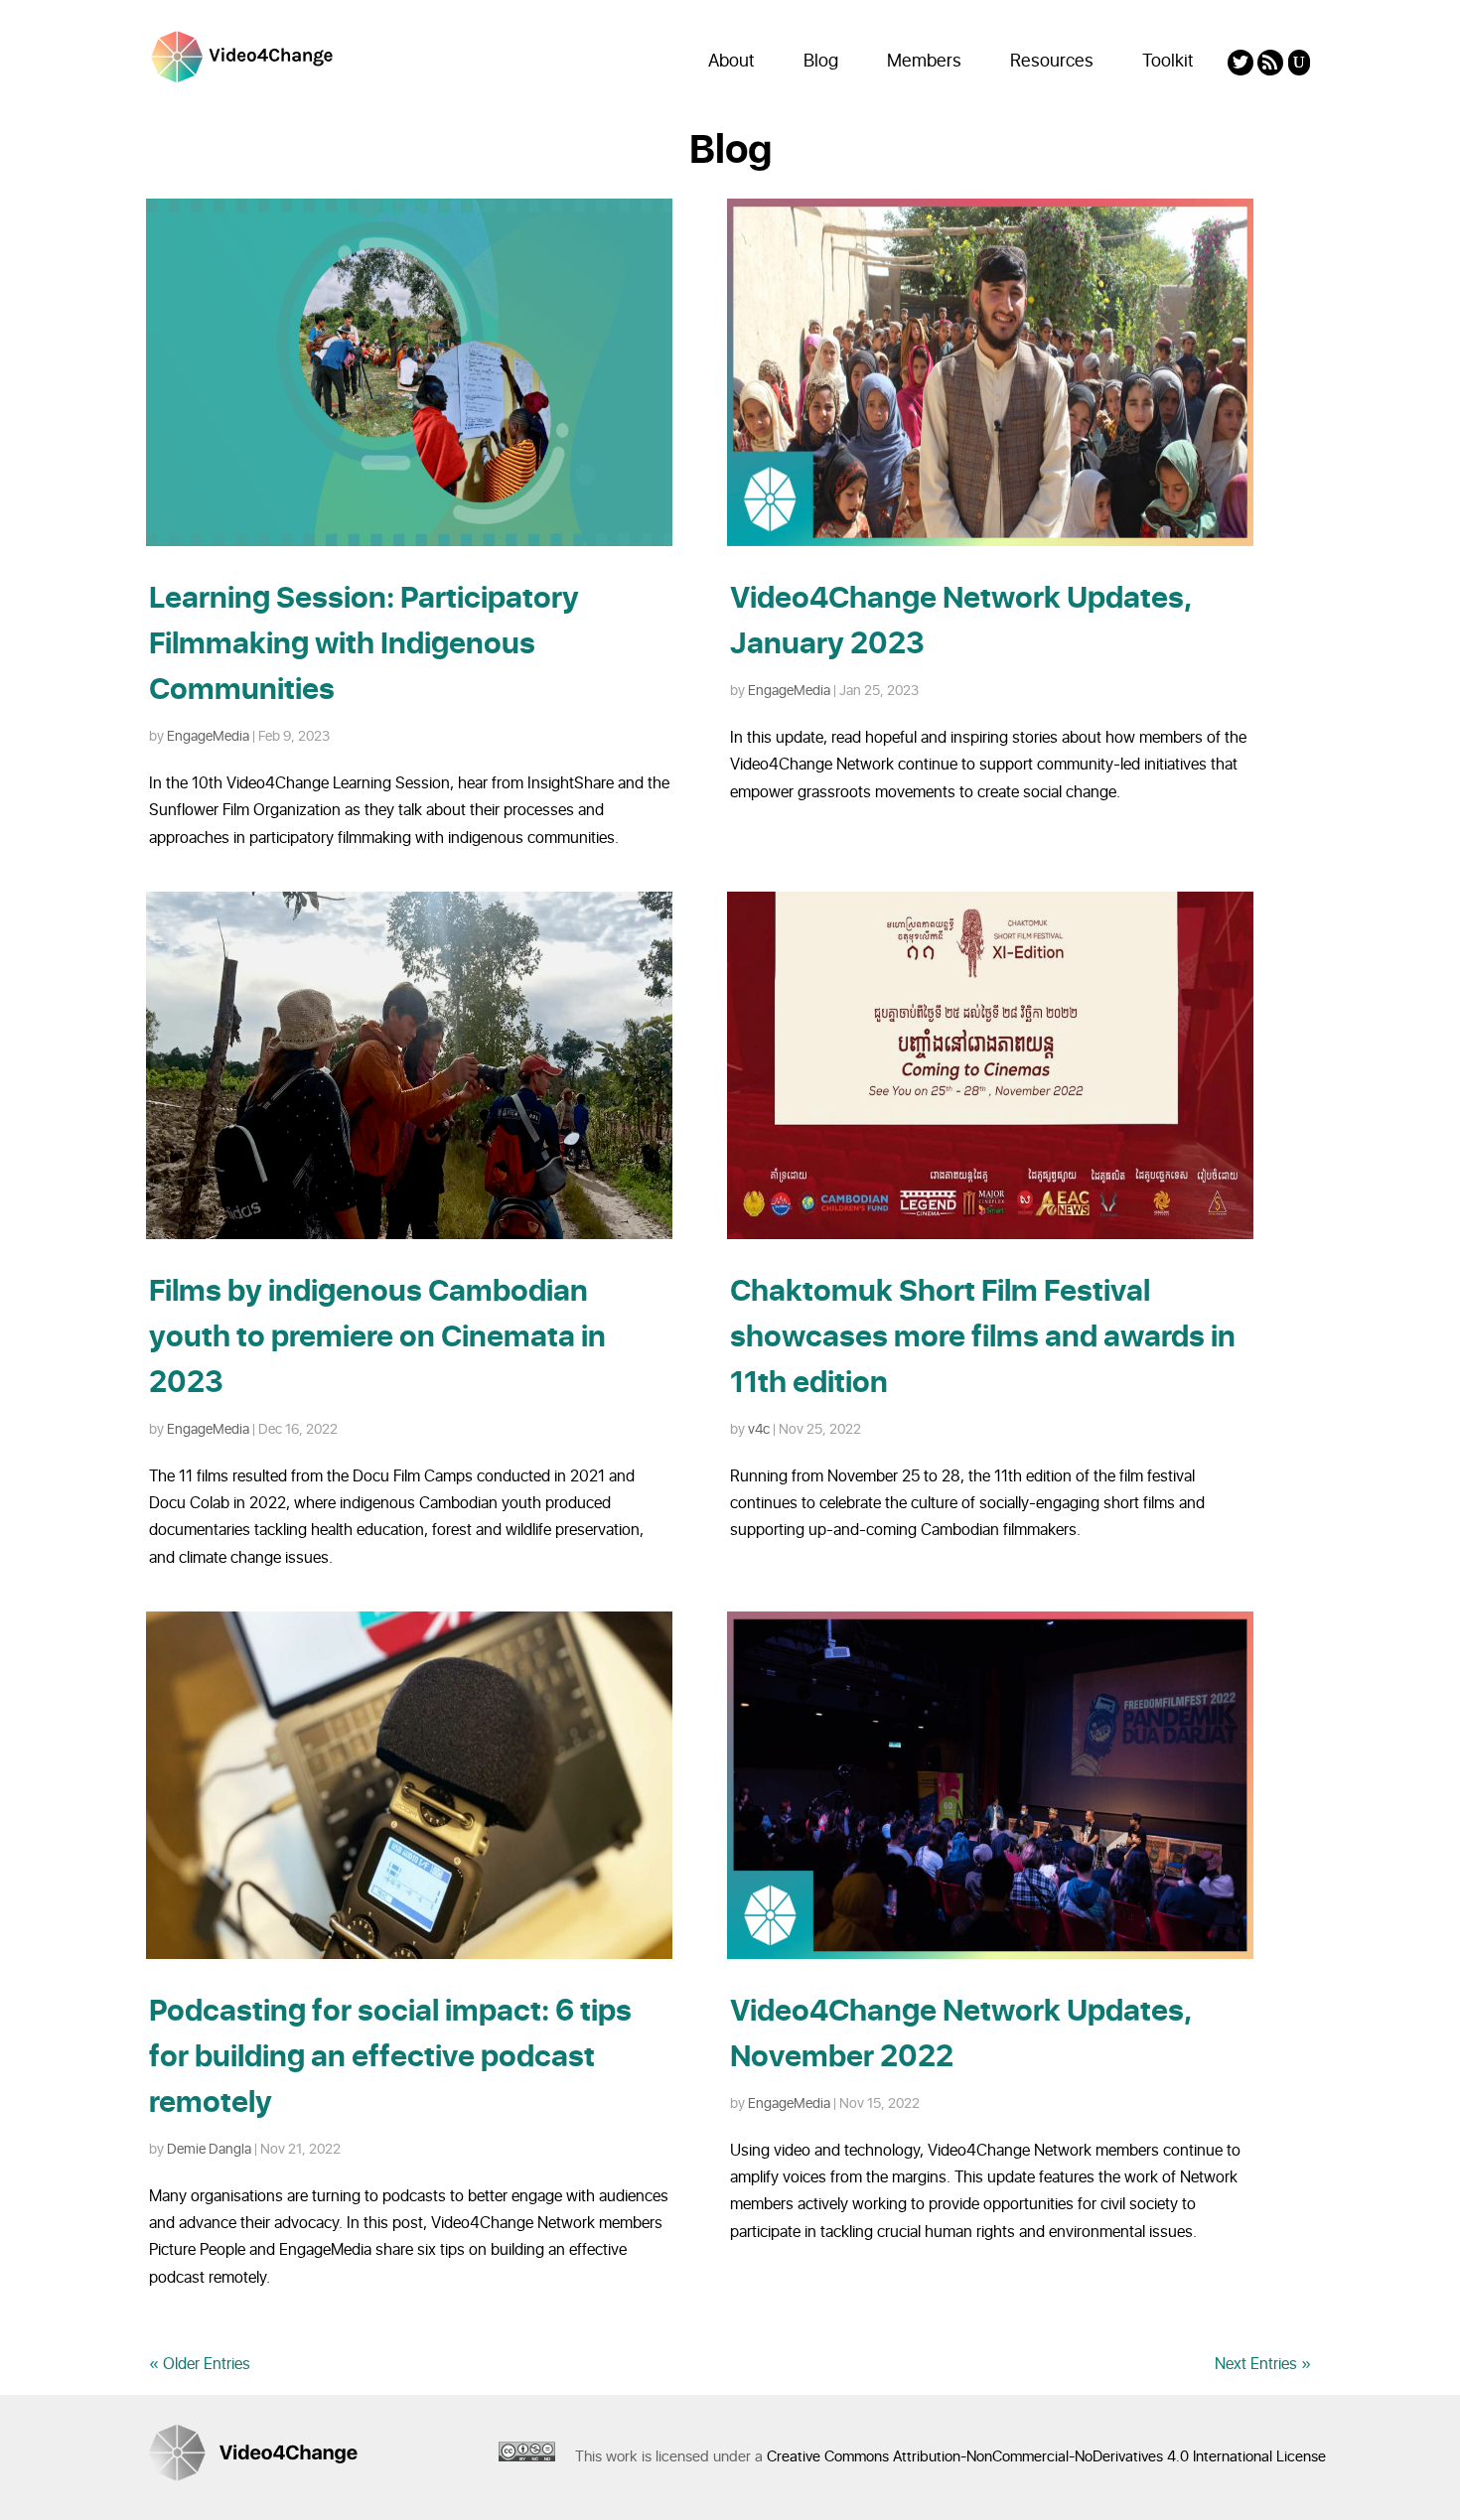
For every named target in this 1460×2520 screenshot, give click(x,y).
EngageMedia (208, 736)
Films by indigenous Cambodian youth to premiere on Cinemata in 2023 (377, 1337)
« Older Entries (200, 2364)
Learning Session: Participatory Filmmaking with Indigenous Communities (364, 644)
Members (924, 61)
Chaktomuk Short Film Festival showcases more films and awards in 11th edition (983, 1337)
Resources (1052, 61)
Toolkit (1168, 61)
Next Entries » (1263, 2364)
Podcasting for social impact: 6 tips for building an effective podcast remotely (390, 2057)
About (731, 61)
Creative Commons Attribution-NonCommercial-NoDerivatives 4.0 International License (1046, 2457)
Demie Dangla (209, 2149)
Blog (821, 61)
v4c (759, 1429)
